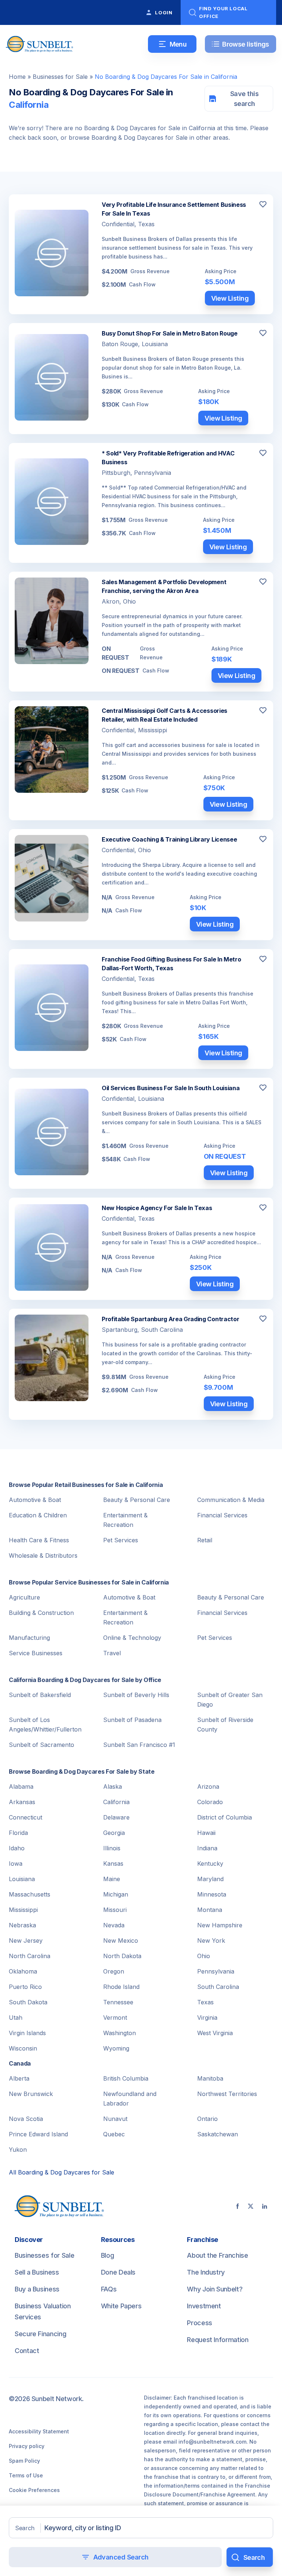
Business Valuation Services (43, 2311)
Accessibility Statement (39, 2431)
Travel (112, 1653)
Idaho (17, 1848)
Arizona (208, 1787)
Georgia (114, 1833)
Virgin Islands (27, 2033)
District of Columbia (225, 1817)
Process (199, 2323)
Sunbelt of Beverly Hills (136, 1695)
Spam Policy (24, 2461)
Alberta (19, 2078)
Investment (204, 2306)
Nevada (114, 1925)
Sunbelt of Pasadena (132, 1720)
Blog (108, 2255)
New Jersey (26, 1941)
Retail (205, 1540)
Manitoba (210, 2078)
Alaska (113, 1787)
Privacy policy (27, 2446)
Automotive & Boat (35, 1500)
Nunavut (115, 2119)
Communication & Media (231, 1500)
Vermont (115, 2018)
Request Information (218, 2340)
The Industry (206, 2272)
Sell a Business (37, 2272)
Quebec (114, 2134)
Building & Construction (41, 1613)
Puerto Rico (25, 1987)
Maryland (210, 1879)
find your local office (223, 12)
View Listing (230, 298)
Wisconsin (23, 2048)
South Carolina (218, 1987)
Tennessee (118, 2002)
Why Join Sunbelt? (215, 2289)
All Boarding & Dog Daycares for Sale (62, 2172)
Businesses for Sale (60, 77)
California (116, 1802)
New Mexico (121, 1941)
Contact (27, 2351)
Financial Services (222, 1515)
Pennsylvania (216, 1971)
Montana (210, 1910)
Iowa (16, 1864)
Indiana (207, 1848)
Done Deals (118, 2272)
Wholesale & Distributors (43, 1556)
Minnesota (212, 1894)
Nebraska (22, 1925)
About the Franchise (217, 2255)
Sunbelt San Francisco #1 (139, 1745)
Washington (120, 2033)
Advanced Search (121, 2557)
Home (17, 77)
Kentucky (210, 1864)
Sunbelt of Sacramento (41, 1745)
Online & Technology (132, 1638)
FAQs (109, 2289)
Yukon (18, 2150)
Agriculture (24, 1597)
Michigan (116, 1894)
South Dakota (28, 2002)
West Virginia (215, 2033)
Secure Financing (40, 2334)
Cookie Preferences (34, 2490)
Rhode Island (121, 1987)
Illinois (112, 1848)
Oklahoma (23, 1971)
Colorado (210, 1802)
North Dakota (122, 1956)
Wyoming (116, 2048)
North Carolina (30, 1956)
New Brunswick (31, 2094)
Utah (16, 2018)
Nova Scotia (26, 2119)
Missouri (115, 1910)
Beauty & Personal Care (137, 1500)
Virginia (207, 2018)
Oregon (114, 1971)
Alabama (21, 1787)
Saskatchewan (218, 2134)
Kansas (113, 1864)
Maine (112, 1879)
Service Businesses (36, 1653)
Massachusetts (30, 1894)
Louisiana (22, 1879)
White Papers (121, 2306)
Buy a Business (37, 2289)
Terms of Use (26, 2475)
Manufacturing (29, 1638)
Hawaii (206, 1833)
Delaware (116, 1817)
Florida (18, 1833)
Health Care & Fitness (39, 1540)
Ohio (204, 1956)
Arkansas (22, 1802)
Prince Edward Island (38, 2134)
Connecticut (26, 1817)
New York (211, 1941)
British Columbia (126, 2078)
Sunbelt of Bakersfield (40, 1695)
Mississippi (23, 1910)
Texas (205, 2002)
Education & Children (38, 1515)
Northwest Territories (227, 2094)
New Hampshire (220, 1925)
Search (25, 2528)
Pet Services (121, 1540)
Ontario (207, 2119)
